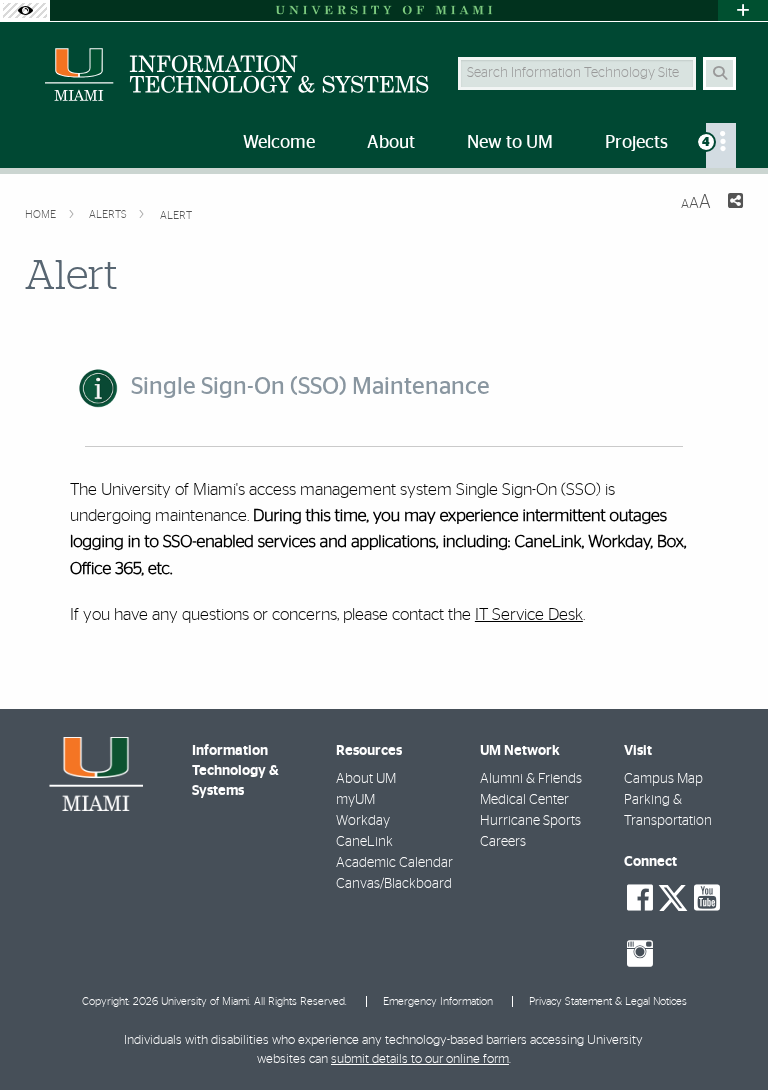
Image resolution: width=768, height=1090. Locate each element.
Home (42, 214)
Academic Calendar (394, 863)
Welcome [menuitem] (279, 143)
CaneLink (364, 842)
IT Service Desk (529, 614)
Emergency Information (438, 1001)
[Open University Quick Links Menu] (743, 10)
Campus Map (663, 779)
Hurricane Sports (530, 821)
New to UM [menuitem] (510, 143)
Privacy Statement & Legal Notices (608, 1001)
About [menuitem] (391, 143)
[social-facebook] (640, 898)
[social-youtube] (707, 898)
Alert (176, 215)
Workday (363, 821)
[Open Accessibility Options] (25, 10)
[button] (724, 1034)
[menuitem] (721, 145)
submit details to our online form (420, 1059)
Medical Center (524, 800)
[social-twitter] (673, 896)
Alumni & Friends (531, 779)
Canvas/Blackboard (394, 884)
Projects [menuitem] (636, 143)
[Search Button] (719, 73)
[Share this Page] (735, 203)
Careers (503, 842)
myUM (355, 800)
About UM (366, 779)
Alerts (109, 214)
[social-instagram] (640, 954)
